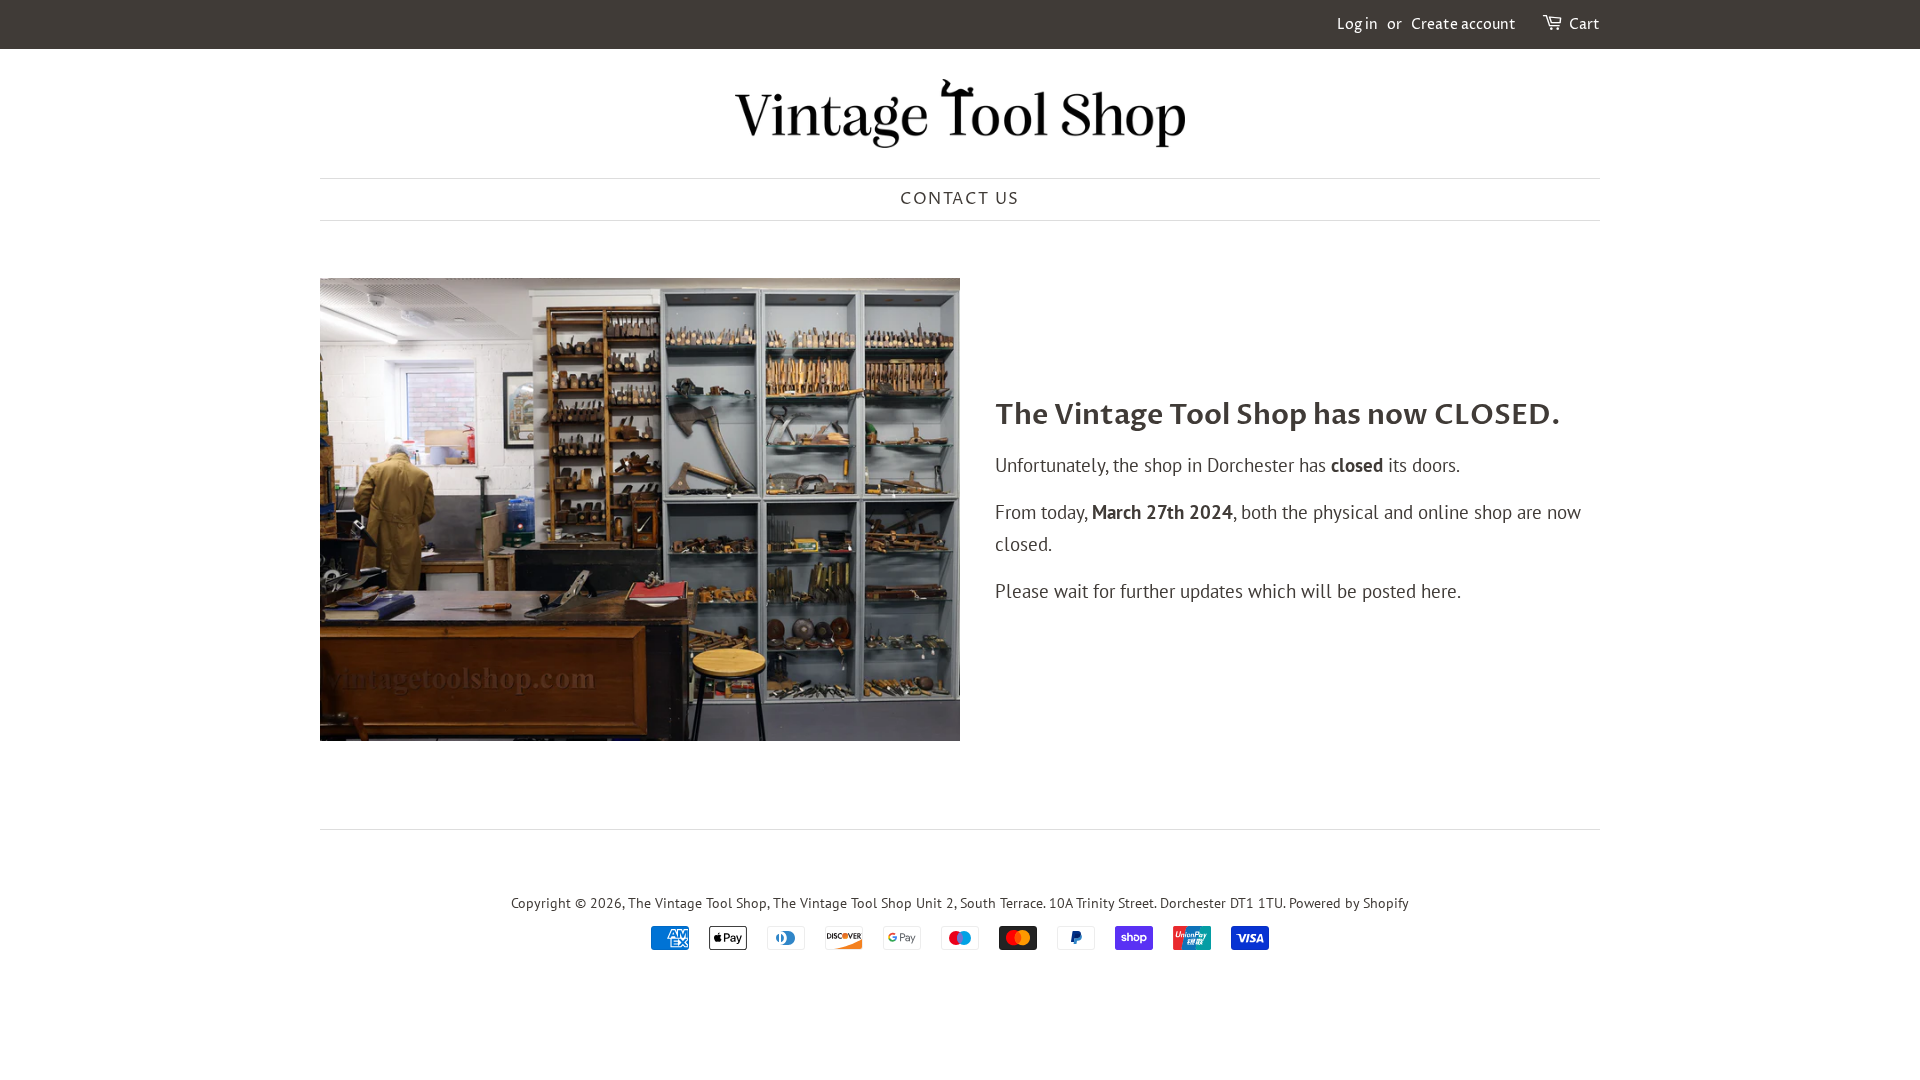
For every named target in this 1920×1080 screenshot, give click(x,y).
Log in (1357, 24)
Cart (1584, 24)
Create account (1463, 24)
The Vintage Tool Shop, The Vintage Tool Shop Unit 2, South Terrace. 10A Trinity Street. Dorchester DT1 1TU (955, 902)
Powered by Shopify (1349, 902)
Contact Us (960, 199)
